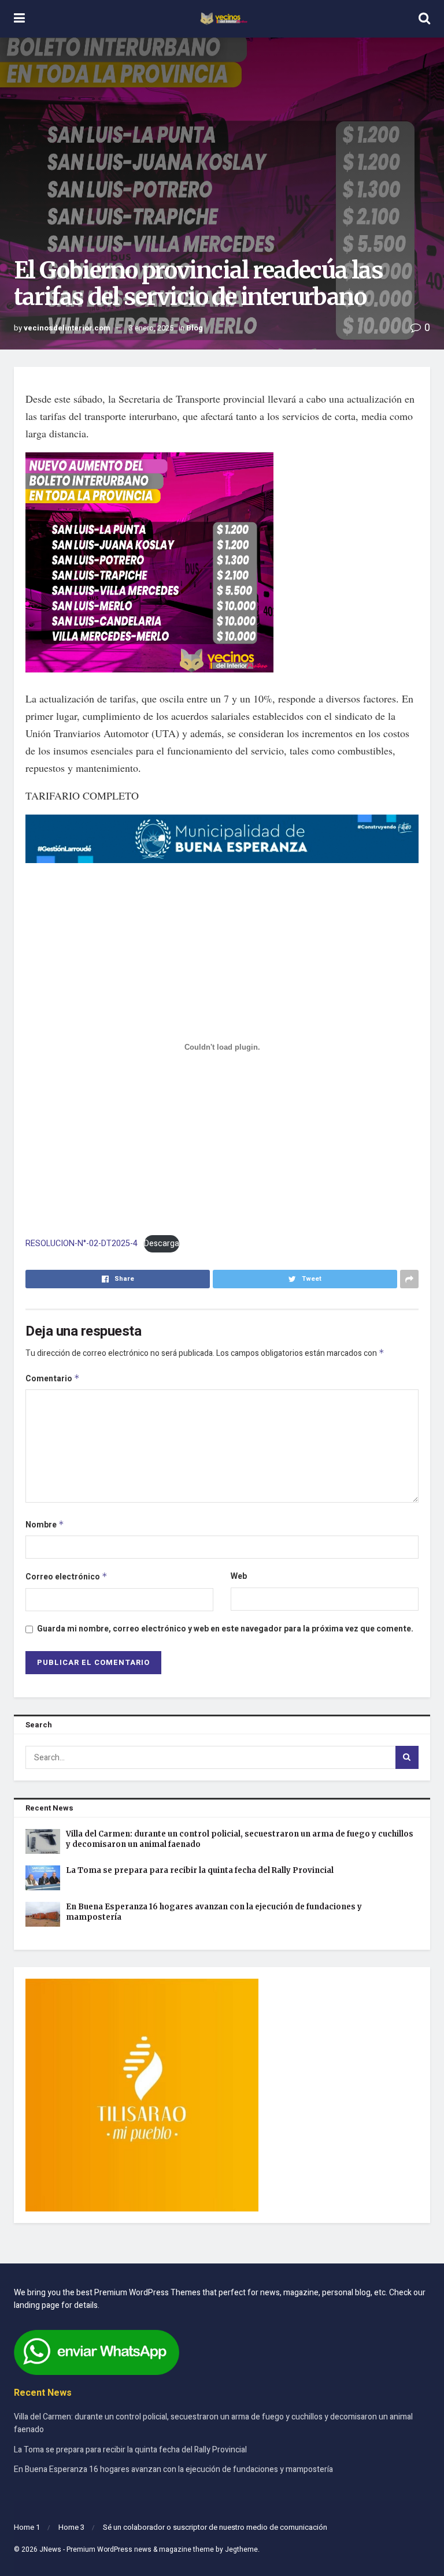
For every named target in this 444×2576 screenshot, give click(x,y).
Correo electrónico (66, 1577)
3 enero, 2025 (151, 328)
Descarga (162, 1244)
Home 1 (27, 2527)
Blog (195, 328)
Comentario (53, 1379)
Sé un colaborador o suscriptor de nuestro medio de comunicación (215, 2527)
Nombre (45, 1525)
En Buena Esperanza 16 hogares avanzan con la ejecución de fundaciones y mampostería (173, 2469)
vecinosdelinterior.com (67, 328)
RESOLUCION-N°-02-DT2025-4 (82, 1244)
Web (239, 1576)
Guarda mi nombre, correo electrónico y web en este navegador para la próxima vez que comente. (225, 1629)
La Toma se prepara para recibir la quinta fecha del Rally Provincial (200, 1870)
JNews (50, 2549)
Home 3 (71, 2527)
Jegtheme (241, 2549)
